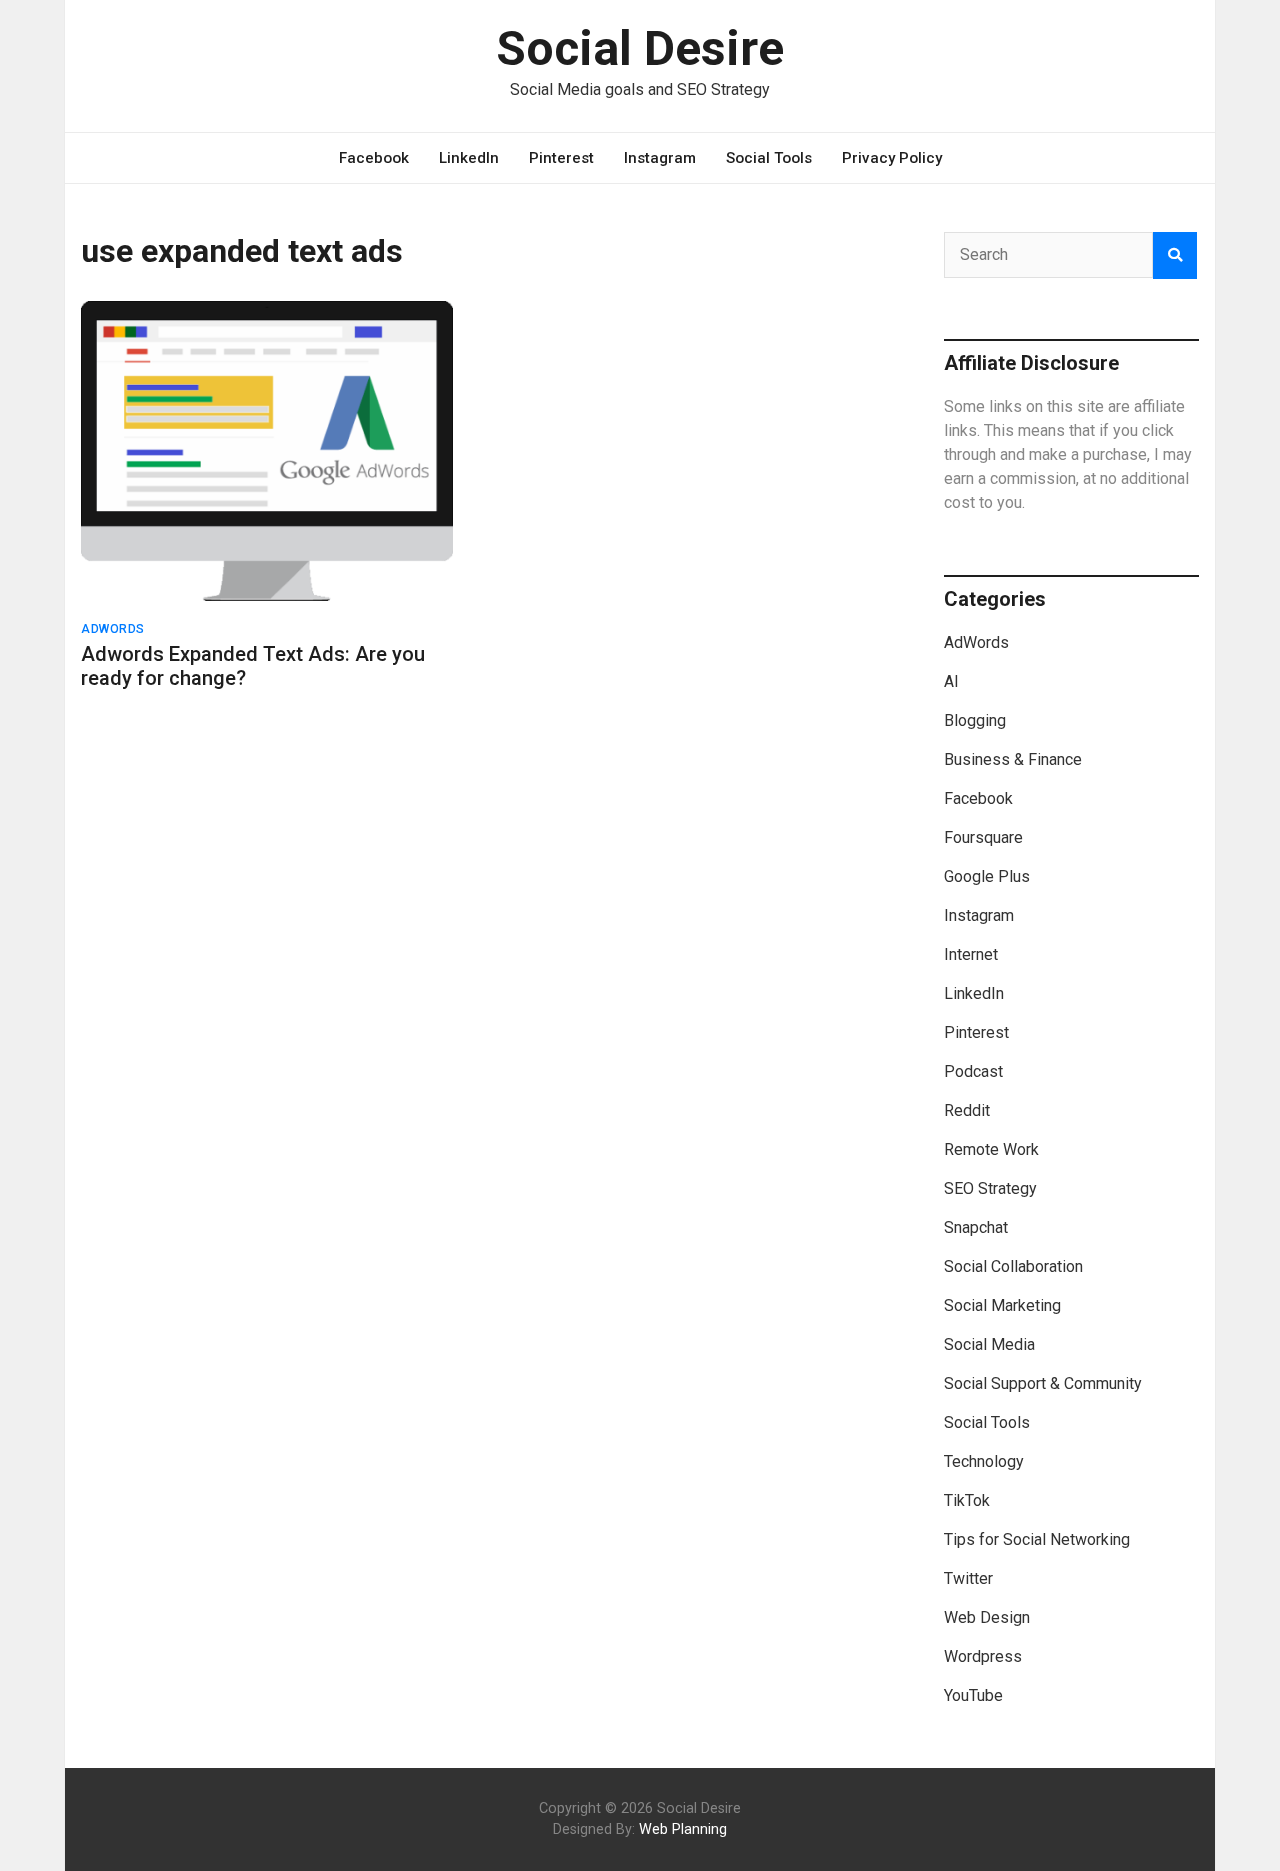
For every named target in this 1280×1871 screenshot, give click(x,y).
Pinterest (561, 158)
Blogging (975, 720)
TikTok (967, 1500)
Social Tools (769, 158)
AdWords (113, 629)
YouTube (973, 1695)
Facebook (374, 158)
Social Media (989, 1344)
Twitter (968, 1578)
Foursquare (983, 837)
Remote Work (991, 1149)
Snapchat (976, 1227)
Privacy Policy (892, 158)
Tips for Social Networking (1037, 1539)
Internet (971, 954)
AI (951, 681)
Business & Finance (1013, 759)
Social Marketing (1002, 1305)
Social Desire (640, 48)
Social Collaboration (1013, 1266)
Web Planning (683, 1829)
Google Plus (987, 876)
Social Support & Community (1043, 1383)
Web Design (987, 1617)
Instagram (660, 158)
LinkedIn (469, 158)
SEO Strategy (990, 1188)
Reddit (967, 1110)
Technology (984, 1461)
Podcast (973, 1071)
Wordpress (983, 1656)
